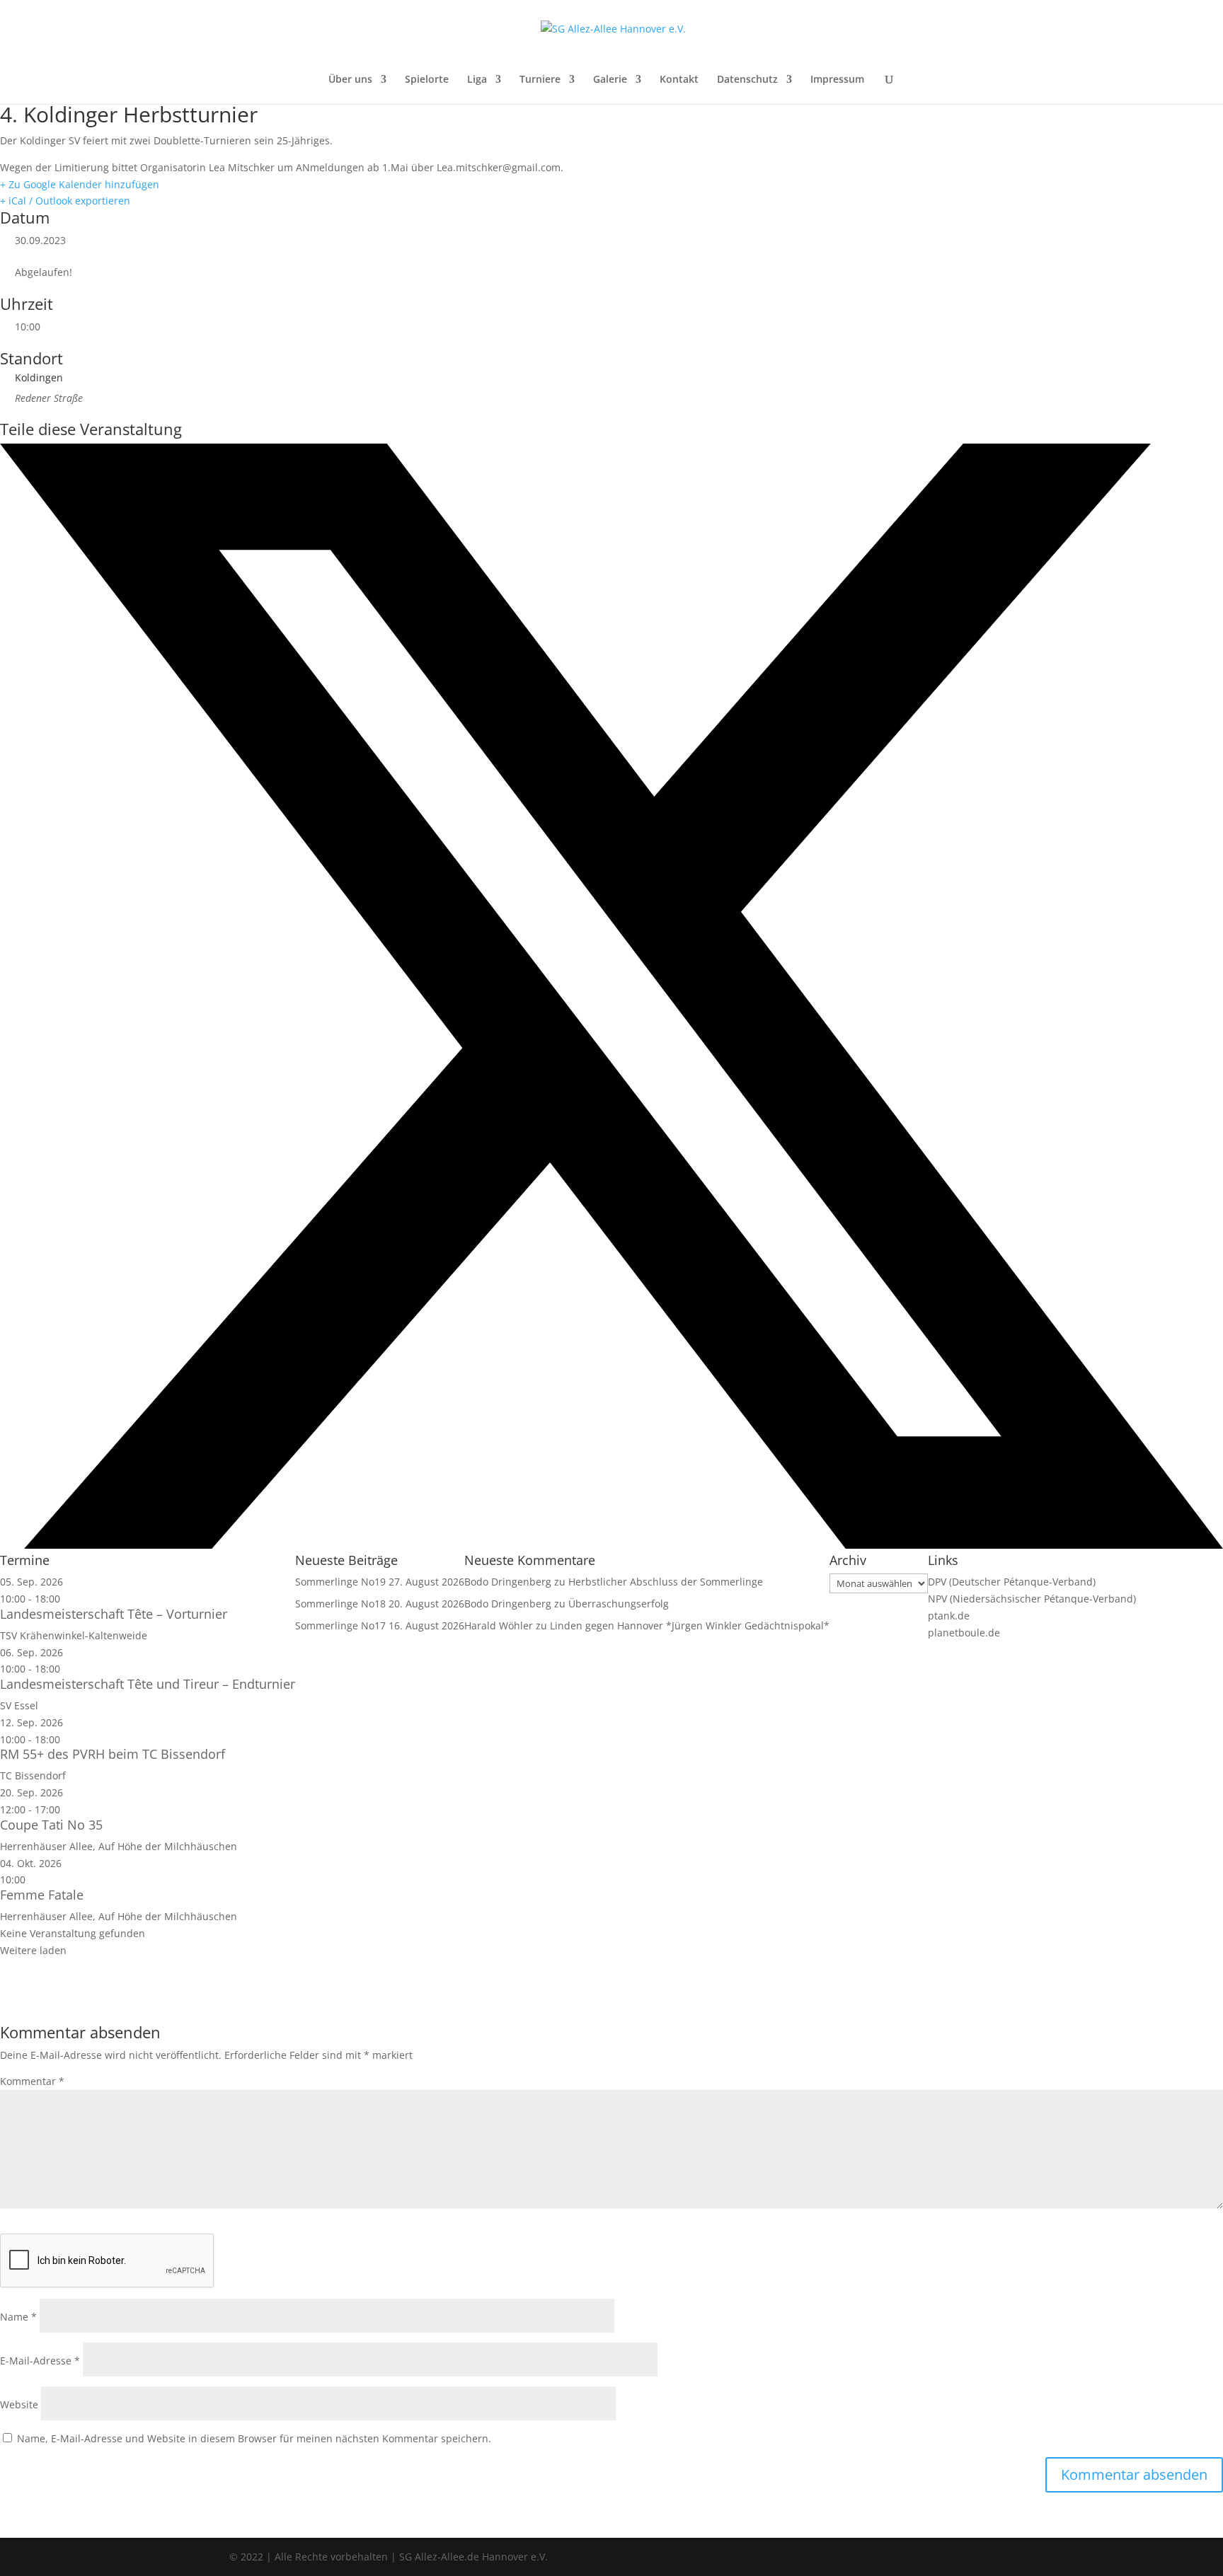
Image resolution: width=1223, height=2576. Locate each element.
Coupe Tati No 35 (51, 1825)
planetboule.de (964, 1633)
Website (19, 2404)
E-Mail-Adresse (40, 2361)
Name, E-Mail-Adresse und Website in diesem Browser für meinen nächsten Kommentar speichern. (254, 2438)
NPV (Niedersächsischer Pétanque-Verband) (1032, 1599)
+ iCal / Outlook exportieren (65, 201)
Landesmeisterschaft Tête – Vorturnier (114, 1614)
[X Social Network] (611, 1545)
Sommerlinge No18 (340, 1604)
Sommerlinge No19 (340, 1582)
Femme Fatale (42, 1895)
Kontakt (679, 80)
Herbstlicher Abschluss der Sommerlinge (666, 1582)
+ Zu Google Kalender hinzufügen (80, 184)
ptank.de (949, 1616)
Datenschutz (747, 80)
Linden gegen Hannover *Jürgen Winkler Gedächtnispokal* (690, 1625)
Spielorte (427, 80)
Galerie (610, 80)
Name (18, 2317)
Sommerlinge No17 (340, 1625)
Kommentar (32, 2081)
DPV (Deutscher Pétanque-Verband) (1012, 1582)
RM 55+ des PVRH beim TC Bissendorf (113, 1754)
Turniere (540, 80)
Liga (477, 80)
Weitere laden (33, 1950)
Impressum (837, 80)
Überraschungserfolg (619, 1604)
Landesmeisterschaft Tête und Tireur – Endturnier (148, 1684)
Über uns (350, 80)
